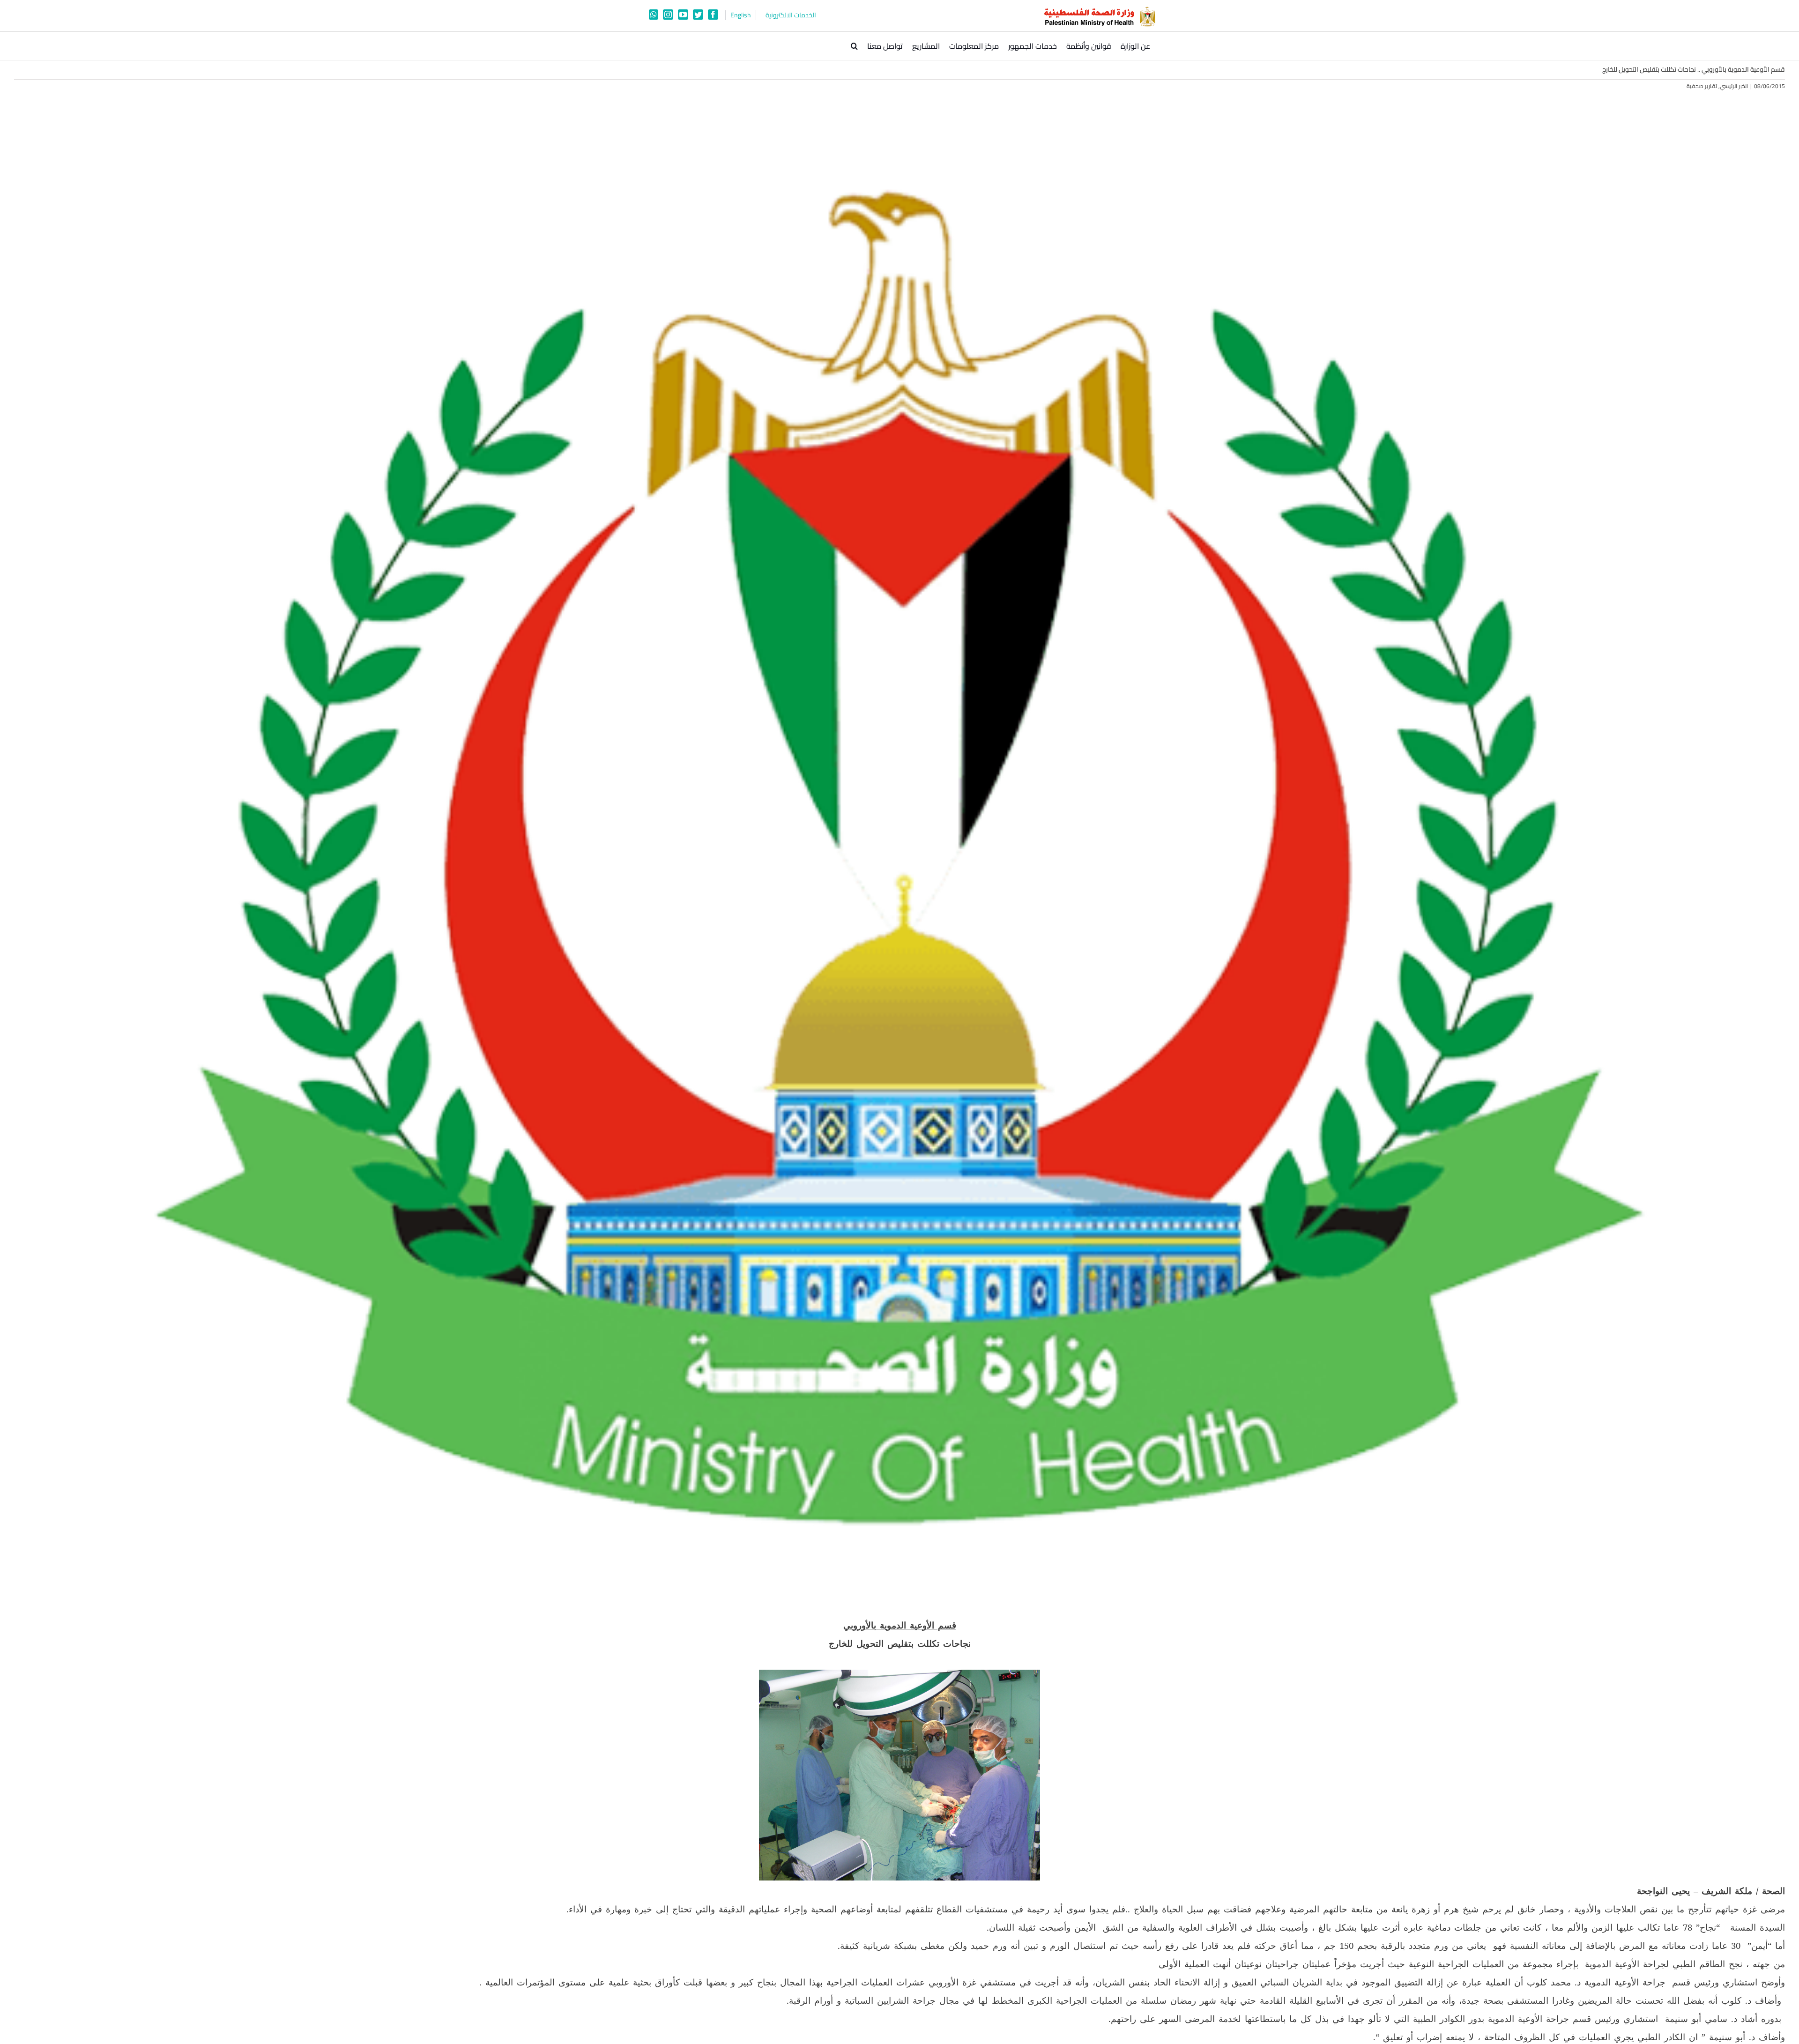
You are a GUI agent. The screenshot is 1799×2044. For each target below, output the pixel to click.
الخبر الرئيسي (1734, 86)
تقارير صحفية (1702, 86)
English (741, 15)
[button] (854, 46)
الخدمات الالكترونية (791, 15)
